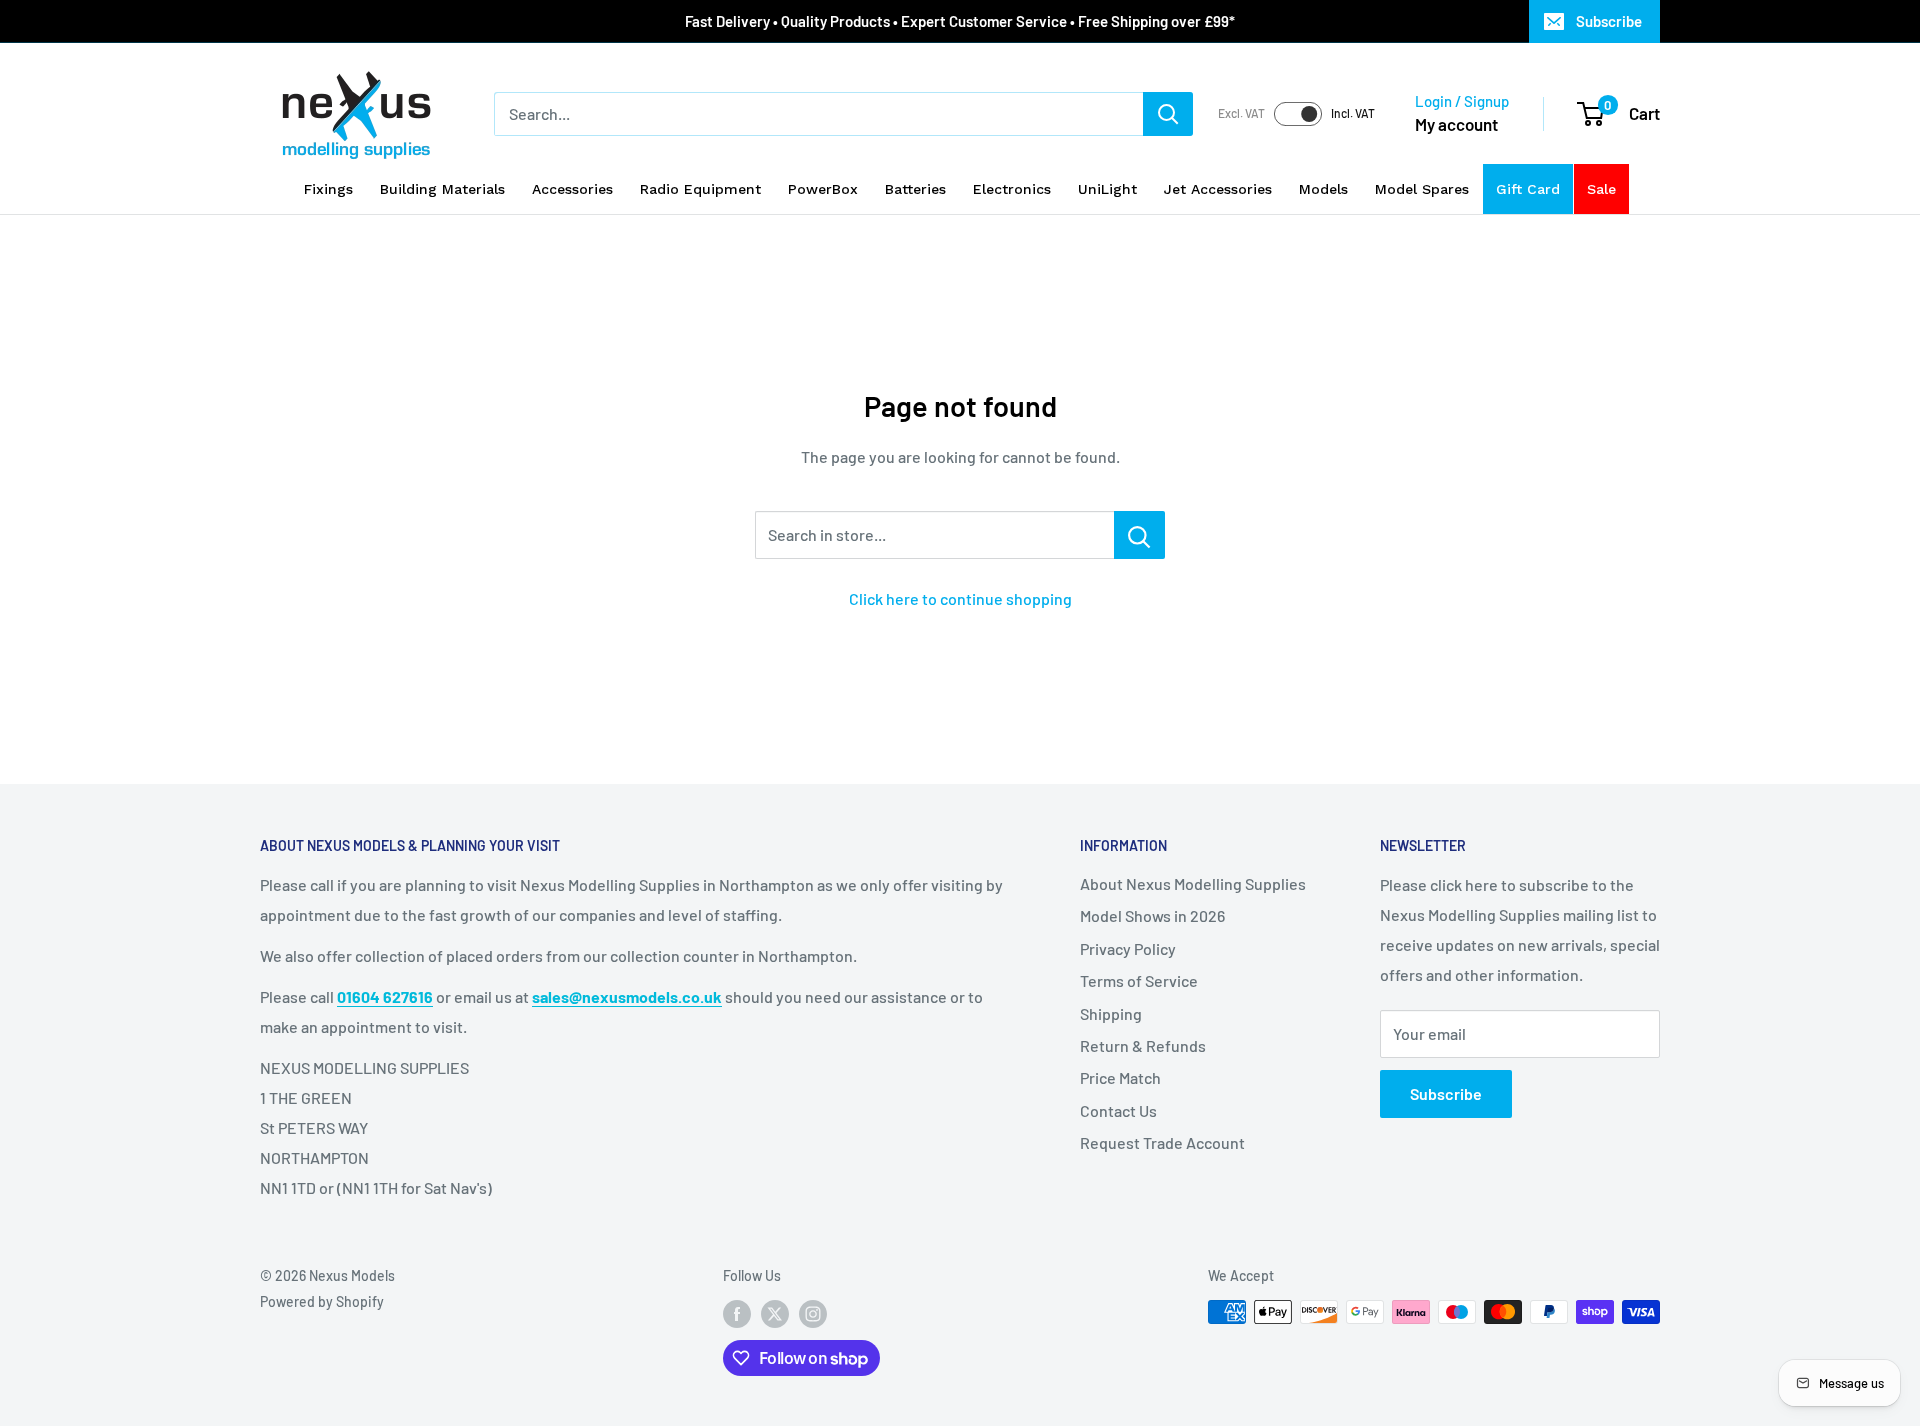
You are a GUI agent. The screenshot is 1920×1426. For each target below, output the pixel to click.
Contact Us (1118, 1110)
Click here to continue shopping (960, 598)
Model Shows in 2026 (1152, 915)
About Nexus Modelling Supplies (1193, 883)
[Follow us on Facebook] (737, 1314)
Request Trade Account (1162, 1142)
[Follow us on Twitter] (775, 1314)
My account (1456, 124)
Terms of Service (1139, 980)
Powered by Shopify (322, 1301)
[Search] (1168, 114)
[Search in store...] (1139, 535)
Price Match (1120, 1077)
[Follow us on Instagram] (813, 1314)
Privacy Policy (1128, 948)
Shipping (1111, 1013)
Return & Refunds (1143, 1045)
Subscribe (1609, 21)
